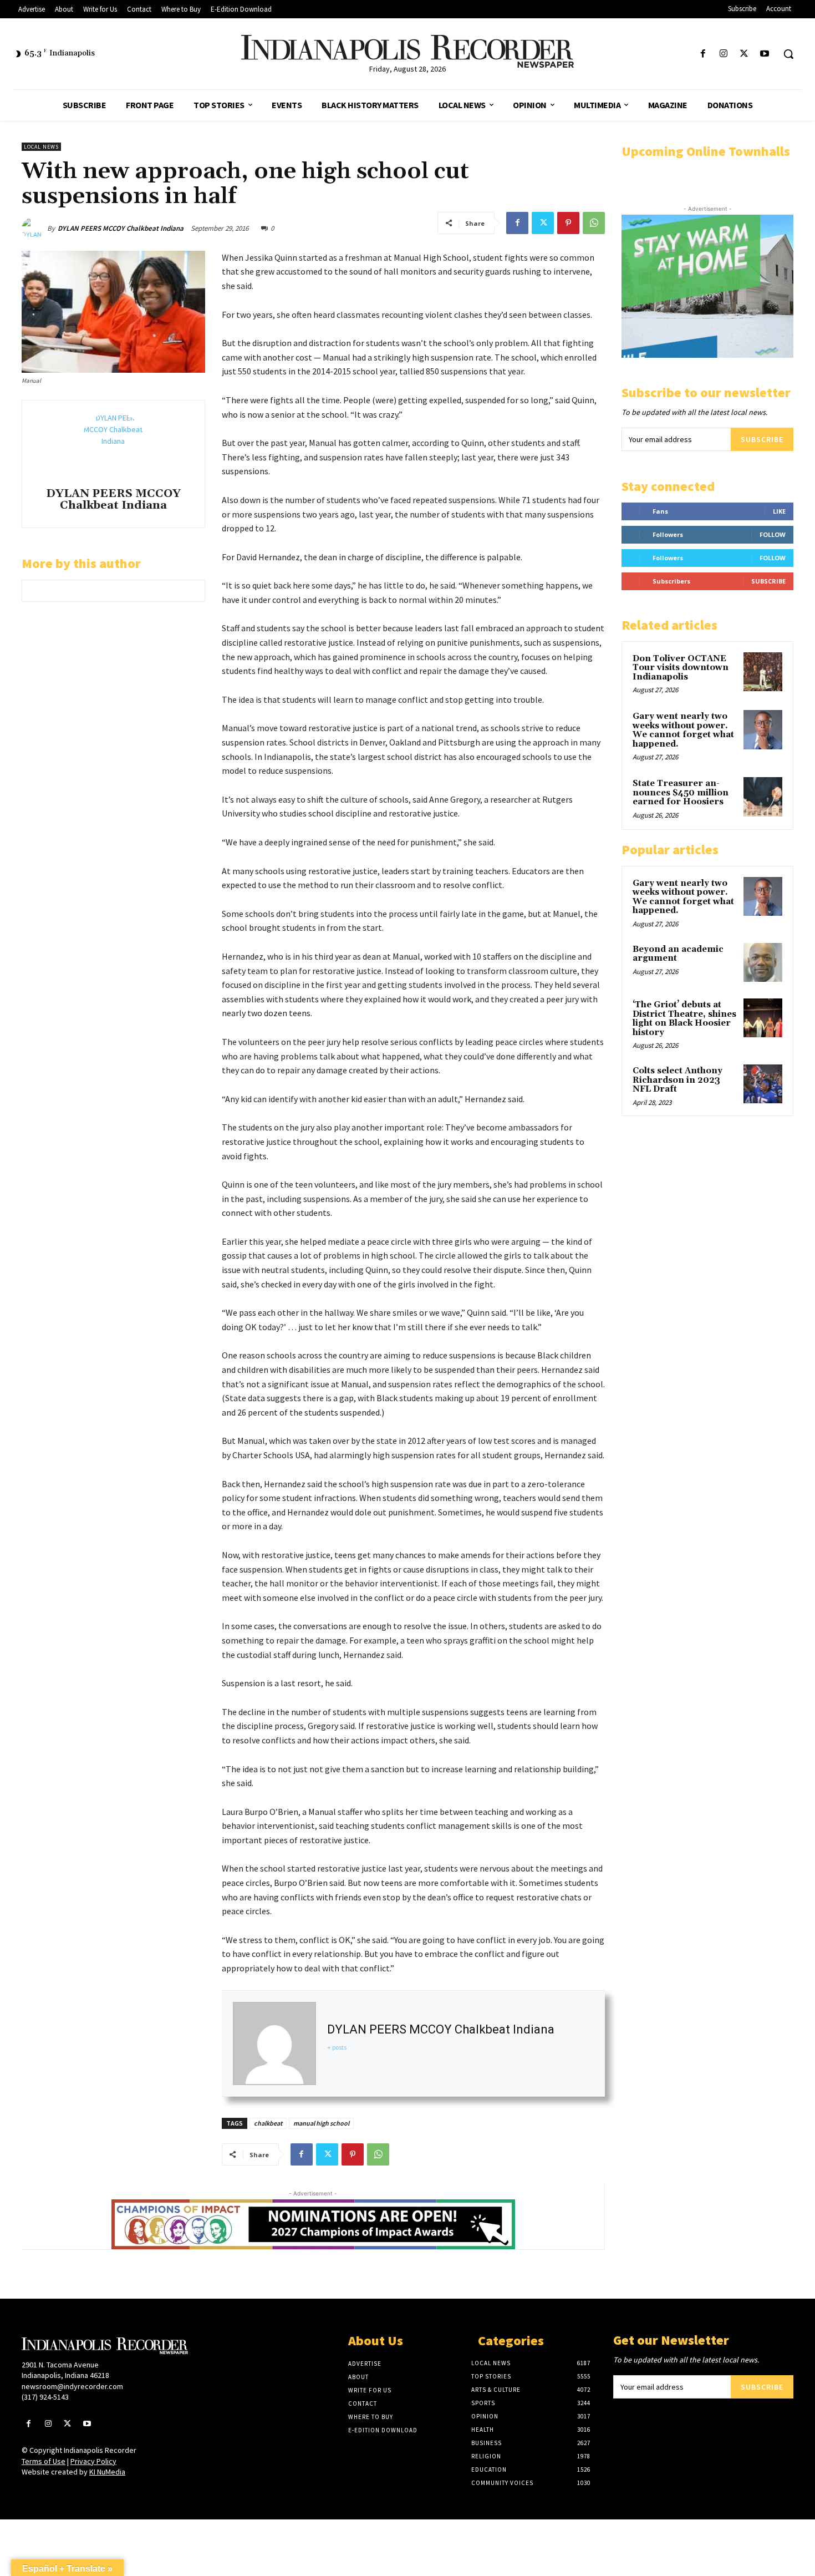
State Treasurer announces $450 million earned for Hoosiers (681, 793)
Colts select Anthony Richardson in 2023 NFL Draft (678, 1080)
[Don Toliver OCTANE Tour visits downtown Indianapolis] (763, 672)
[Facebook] (703, 54)
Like (779, 511)
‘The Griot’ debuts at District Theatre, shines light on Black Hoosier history (684, 1019)
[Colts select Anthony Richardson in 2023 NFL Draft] (763, 1084)
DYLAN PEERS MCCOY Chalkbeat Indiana (121, 228)
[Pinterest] (568, 223)
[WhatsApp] (594, 223)
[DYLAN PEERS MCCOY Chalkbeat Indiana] (34, 229)
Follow (773, 534)
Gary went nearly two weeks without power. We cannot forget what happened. (683, 730)
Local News (41, 147)
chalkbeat (268, 2123)
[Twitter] (744, 54)
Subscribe (762, 439)
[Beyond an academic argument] (763, 962)
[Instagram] (723, 54)
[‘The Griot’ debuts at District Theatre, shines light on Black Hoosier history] (763, 1018)
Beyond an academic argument (678, 954)
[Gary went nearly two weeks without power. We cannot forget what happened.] (763, 729)
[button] (788, 54)
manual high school (321, 2123)
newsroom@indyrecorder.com (72, 2386)
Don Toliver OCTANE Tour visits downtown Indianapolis (681, 668)
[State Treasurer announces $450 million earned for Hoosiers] (763, 797)
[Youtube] (765, 54)
